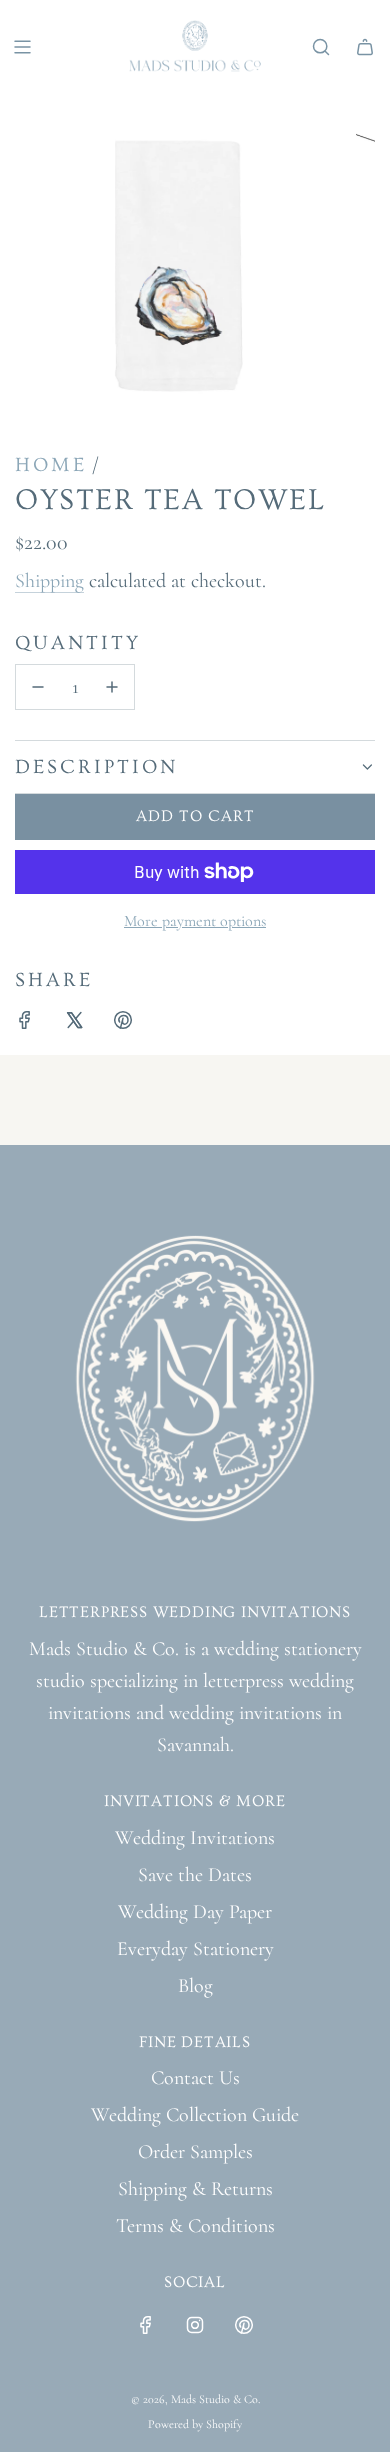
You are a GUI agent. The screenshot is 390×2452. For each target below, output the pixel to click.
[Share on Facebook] (25, 1024)
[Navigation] (22, 47)
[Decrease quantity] (38, 687)
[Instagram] (195, 2325)
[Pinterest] (244, 2325)
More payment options (195, 921)
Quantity (78, 643)
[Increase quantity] (112, 687)
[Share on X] (74, 1024)
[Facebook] (146, 2325)
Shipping (49, 581)
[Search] (321, 47)
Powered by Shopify (195, 2424)
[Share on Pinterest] (123, 1024)
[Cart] (365, 47)
